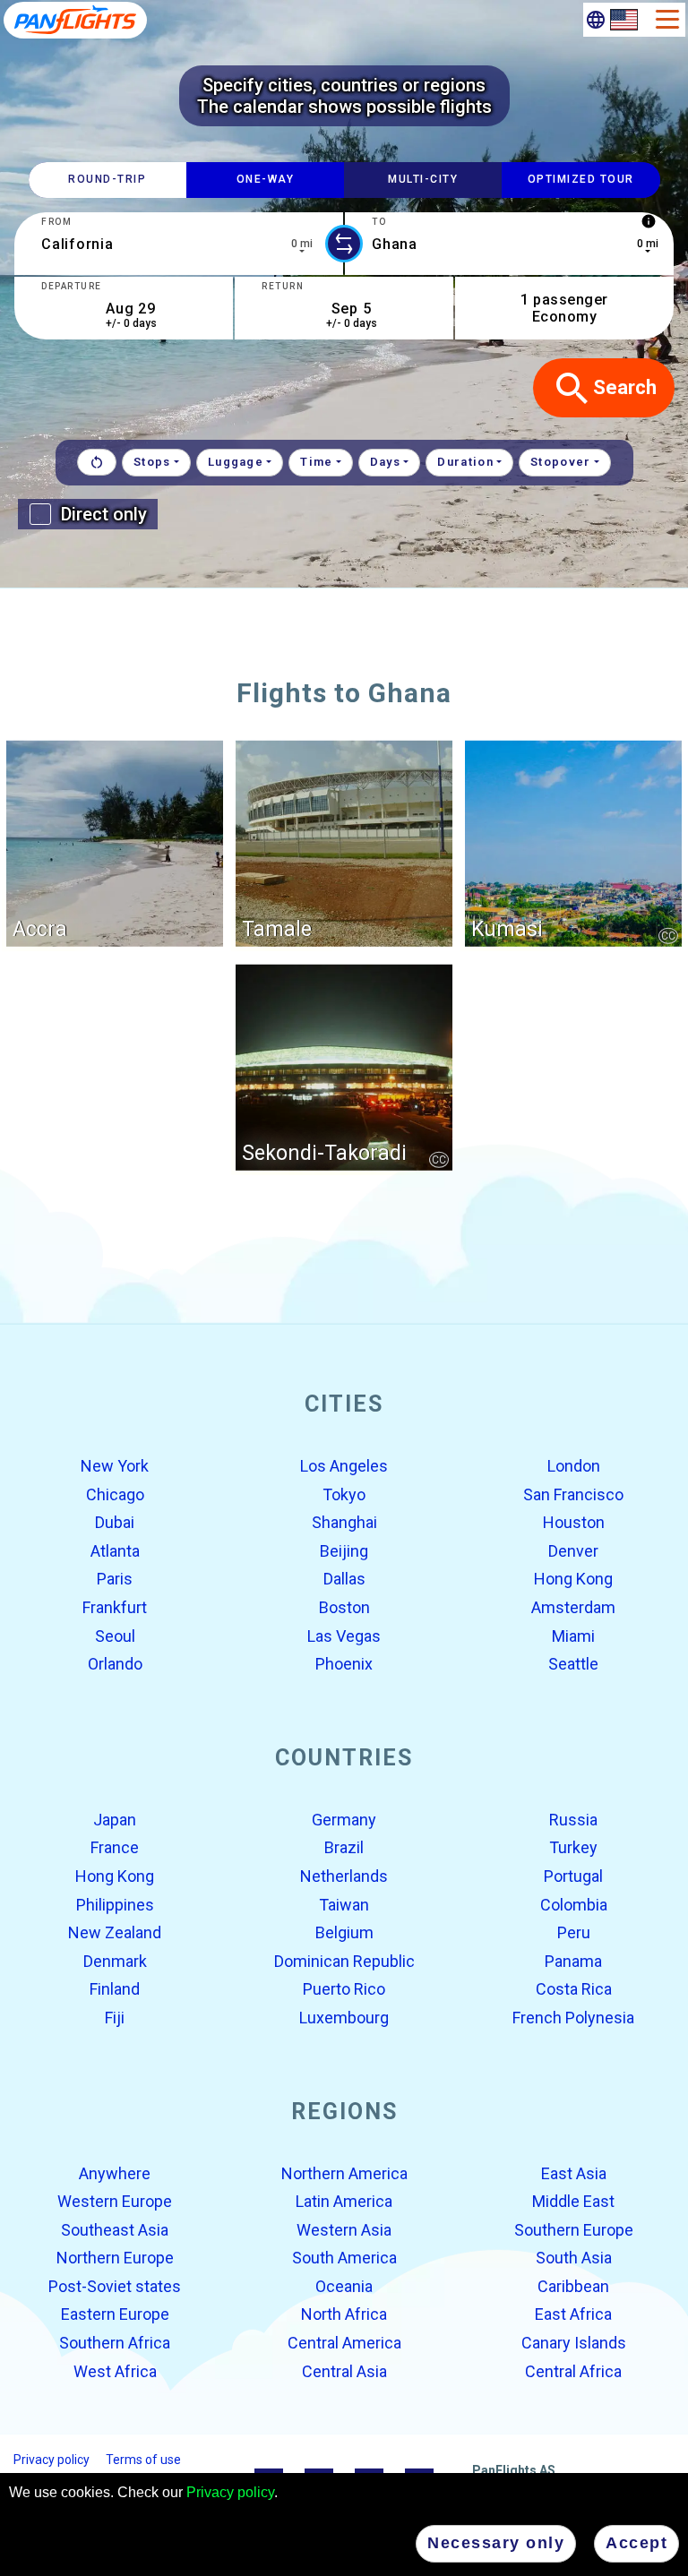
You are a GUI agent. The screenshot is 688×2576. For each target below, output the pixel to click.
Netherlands (344, 1876)
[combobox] (179, 244)
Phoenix (344, 1664)
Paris (115, 1579)
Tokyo (344, 1494)
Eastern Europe (115, 2314)
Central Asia (344, 2370)
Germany (344, 1820)
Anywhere (115, 2172)
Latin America (344, 2201)
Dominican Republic (344, 1961)
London (574, 1466)
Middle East (573, 2201)
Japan (115, 1820)
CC (668, 935)
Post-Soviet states (115, 2286)
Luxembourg (344, 2018)
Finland (115, 1989)
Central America (344, 2343)
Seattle (573, 1664)
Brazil (344, 1847)
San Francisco (573, 1494)
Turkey (573, 1847)
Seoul (115, 1635)
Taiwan (344, 1904)
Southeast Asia (115, 2229)
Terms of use (143, 2460)
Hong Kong (573, 1579)
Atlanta (115, 1551)
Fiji (115, 2018)
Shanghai (344, 1522)
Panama (573, 1961)
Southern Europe (574, 2229)
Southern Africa (115, 2343)
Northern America (344, 2172)
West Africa (115, 2370)
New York (115, 1466)
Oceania (344, 2286)
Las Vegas (344, 1635)
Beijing (344, 1551)
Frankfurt (115, 1607)
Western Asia (344, 2229)
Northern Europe (115, 2258)
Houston (574, 1522)
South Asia (574, 2258)
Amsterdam (573, 1607)
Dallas (344, 1579)
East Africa (573, 2314)
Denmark (115, 1961)
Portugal (573, 1876)
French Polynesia (573, 2018)
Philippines (115, 1904)
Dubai (115, 1522)
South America (344, 2258)
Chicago (115, 1494)
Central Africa (573, 2370)
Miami (573, 1635)
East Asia (574, 2172)
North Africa (344, 2314)
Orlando (115, 1664)
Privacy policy (230, 2492)
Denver (573, 1551)
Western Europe (115, 2201)
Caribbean (573, 2286)
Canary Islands (574, 2343)
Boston (344, 1607)
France (115, 1847)
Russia (573, 1820)
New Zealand (115, 1932)
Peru (574, 1932)
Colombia (574, 1904)
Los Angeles (344, 1466)
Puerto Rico (344, 1989)
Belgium (344, 1932)
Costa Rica (574, 1989)
